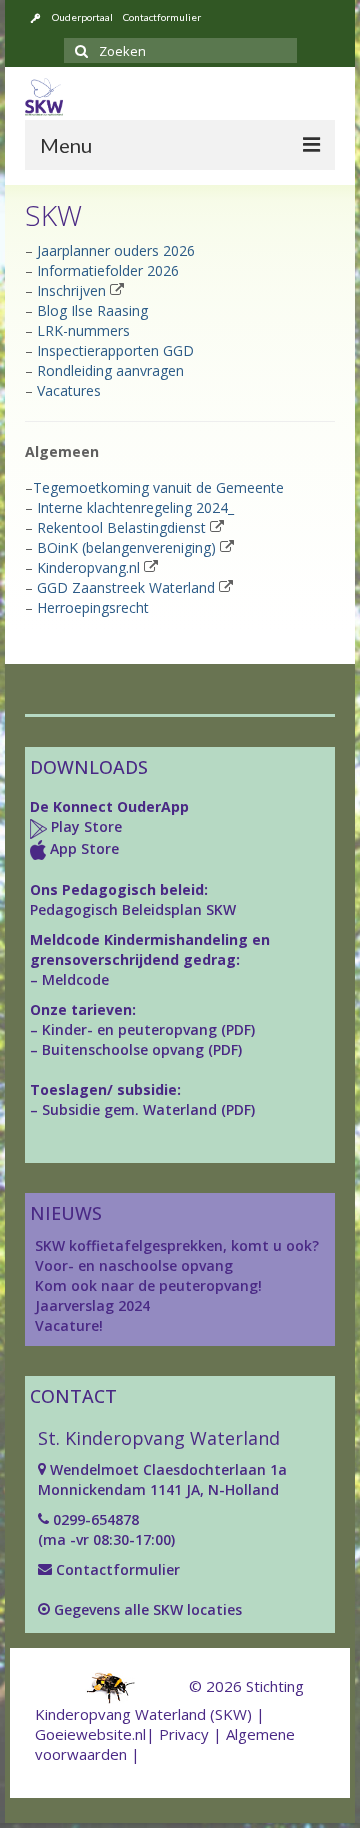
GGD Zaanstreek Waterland (126, 587)
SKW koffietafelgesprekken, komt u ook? (177, 1245)
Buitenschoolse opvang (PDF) (142, 1049)
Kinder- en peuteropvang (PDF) (148, 1029)
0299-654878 (96, 1519)
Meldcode (75, 979)
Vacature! (69, 1325)
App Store (84, 848)
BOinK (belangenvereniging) (126, 547)
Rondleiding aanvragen (110, 370)
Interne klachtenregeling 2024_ (135, 507)
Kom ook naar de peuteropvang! (148, 1285)
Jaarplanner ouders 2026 (116, 250)
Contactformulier (116, 1569)
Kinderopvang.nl (88, 567)
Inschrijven (71, 290)
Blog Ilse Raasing (92, 310)
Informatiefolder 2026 (108, 270)
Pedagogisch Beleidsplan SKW (133, 909)
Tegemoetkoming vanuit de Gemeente (158, 487)
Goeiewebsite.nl (90, 1734)
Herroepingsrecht (93, 607)
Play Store (84, 826)
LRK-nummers (83, 330)
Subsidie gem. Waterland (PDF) (148, 1109)
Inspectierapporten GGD (115, 350)
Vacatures (69, 390)
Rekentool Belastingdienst (121, 527)
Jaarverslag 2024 (92, 1305)
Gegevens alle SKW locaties (148, 1609)
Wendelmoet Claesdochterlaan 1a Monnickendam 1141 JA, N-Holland (162, 1479)
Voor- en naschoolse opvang (134, 1265)
